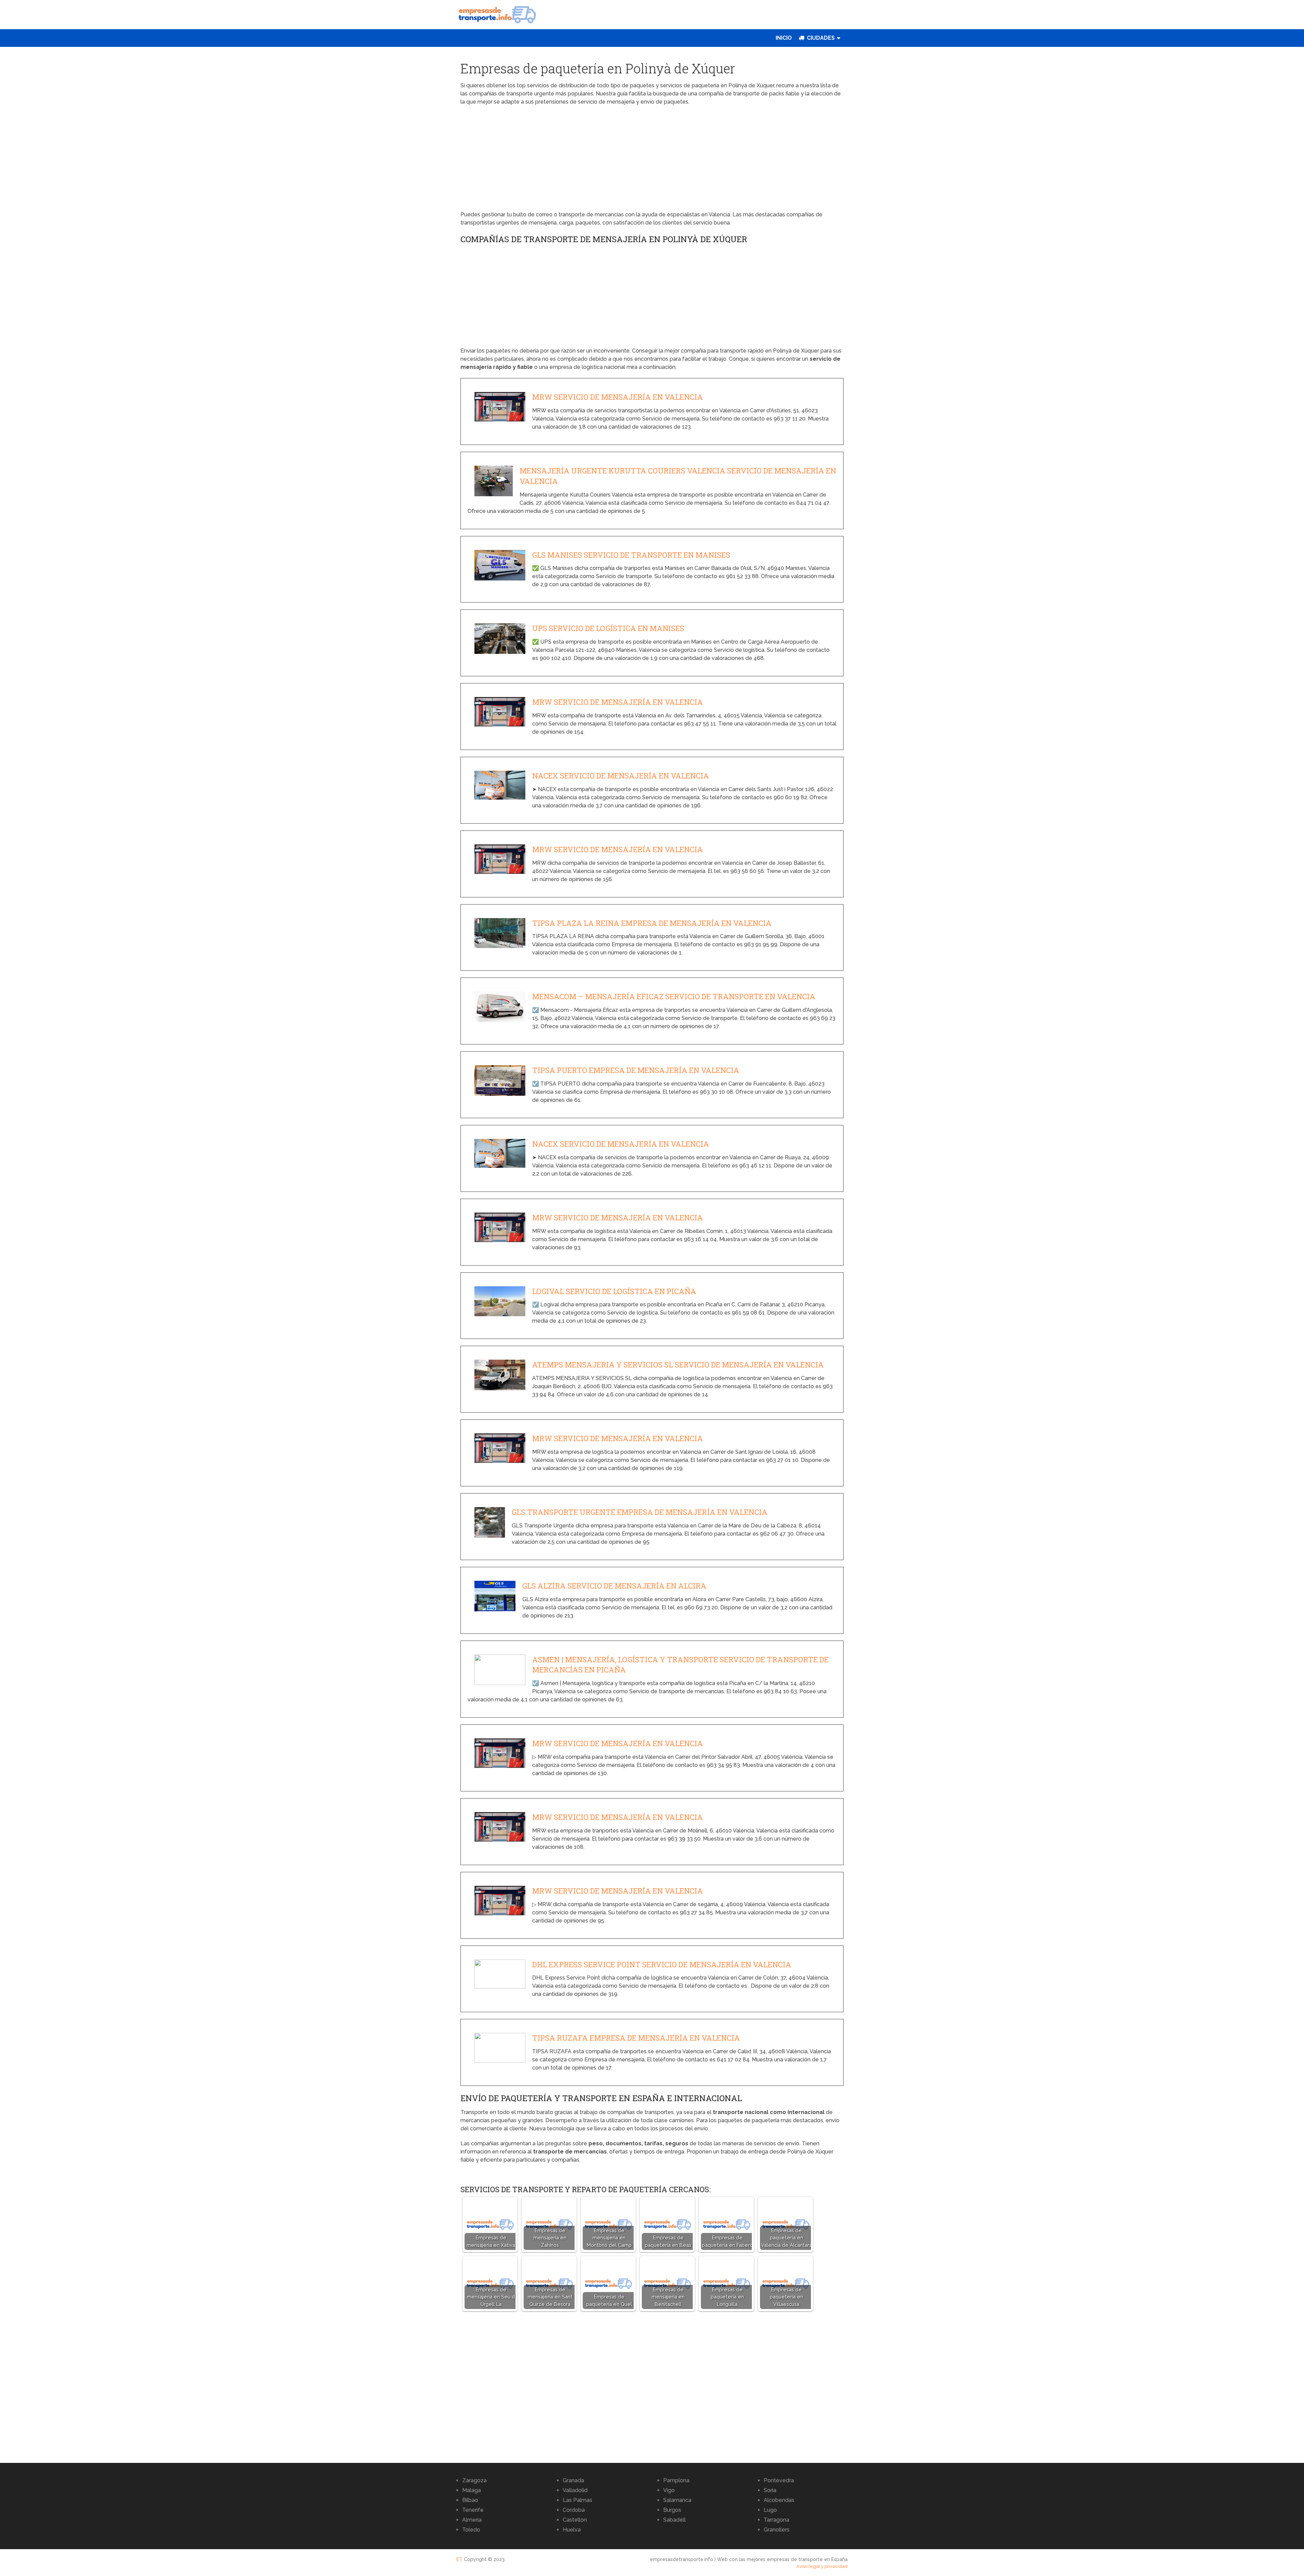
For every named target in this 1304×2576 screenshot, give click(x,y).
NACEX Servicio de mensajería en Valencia (621, 776)
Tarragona (776, 2520)
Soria (770, 2490)
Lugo (770, 2510)
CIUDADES (820, 38)
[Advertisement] (652, 160)
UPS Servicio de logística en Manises (608, 628)
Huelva (572, 2530)
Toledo (471, 2530)
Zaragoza (474, 2480)
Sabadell (674, 2520)
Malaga (472, 2490)
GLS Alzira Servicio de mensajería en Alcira (614, 1586)
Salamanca (677, 2500)
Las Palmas (577, 2500)
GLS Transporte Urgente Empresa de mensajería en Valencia (640, 1512)
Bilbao (470, 2500)
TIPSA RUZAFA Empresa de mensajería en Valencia (636, 2038)
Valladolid (575, 2490)
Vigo (669, 2490)
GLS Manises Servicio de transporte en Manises (631, 555)
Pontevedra (779, 2480)
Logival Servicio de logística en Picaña (614, 1291)
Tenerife (473, 2510)
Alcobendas (779, 2500)
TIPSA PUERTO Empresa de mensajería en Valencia (636, 1070)
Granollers (777, 2530)
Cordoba (574, 2510)
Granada (573, 2480)
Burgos (672, 2510)
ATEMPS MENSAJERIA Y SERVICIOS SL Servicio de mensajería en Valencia (678, 1365)
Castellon (575, 2520)
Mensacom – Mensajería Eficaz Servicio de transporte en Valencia (674, 996)
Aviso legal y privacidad (822, 2566)
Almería (472, 2520)
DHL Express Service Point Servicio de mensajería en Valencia (662, 1964)
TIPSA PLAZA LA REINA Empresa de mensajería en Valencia (652, 923)
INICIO (784, 38)
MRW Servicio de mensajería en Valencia (618, 397)
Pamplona (676, 2480)
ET (459, 2559)
